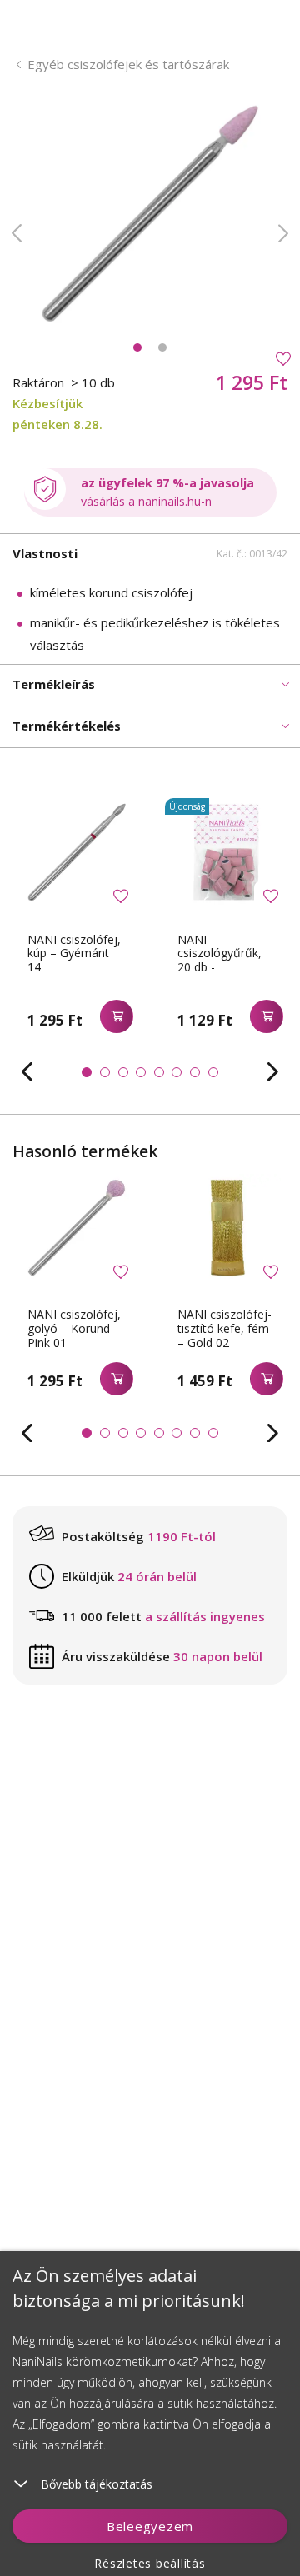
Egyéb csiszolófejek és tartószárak (128, 64)
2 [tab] (162, 347)
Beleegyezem (150, 2526)
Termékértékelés (67, 726)
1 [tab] (137, 347)
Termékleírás (54, 684)
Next (283, 233)
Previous (17, 233)
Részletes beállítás (150, 2563)
